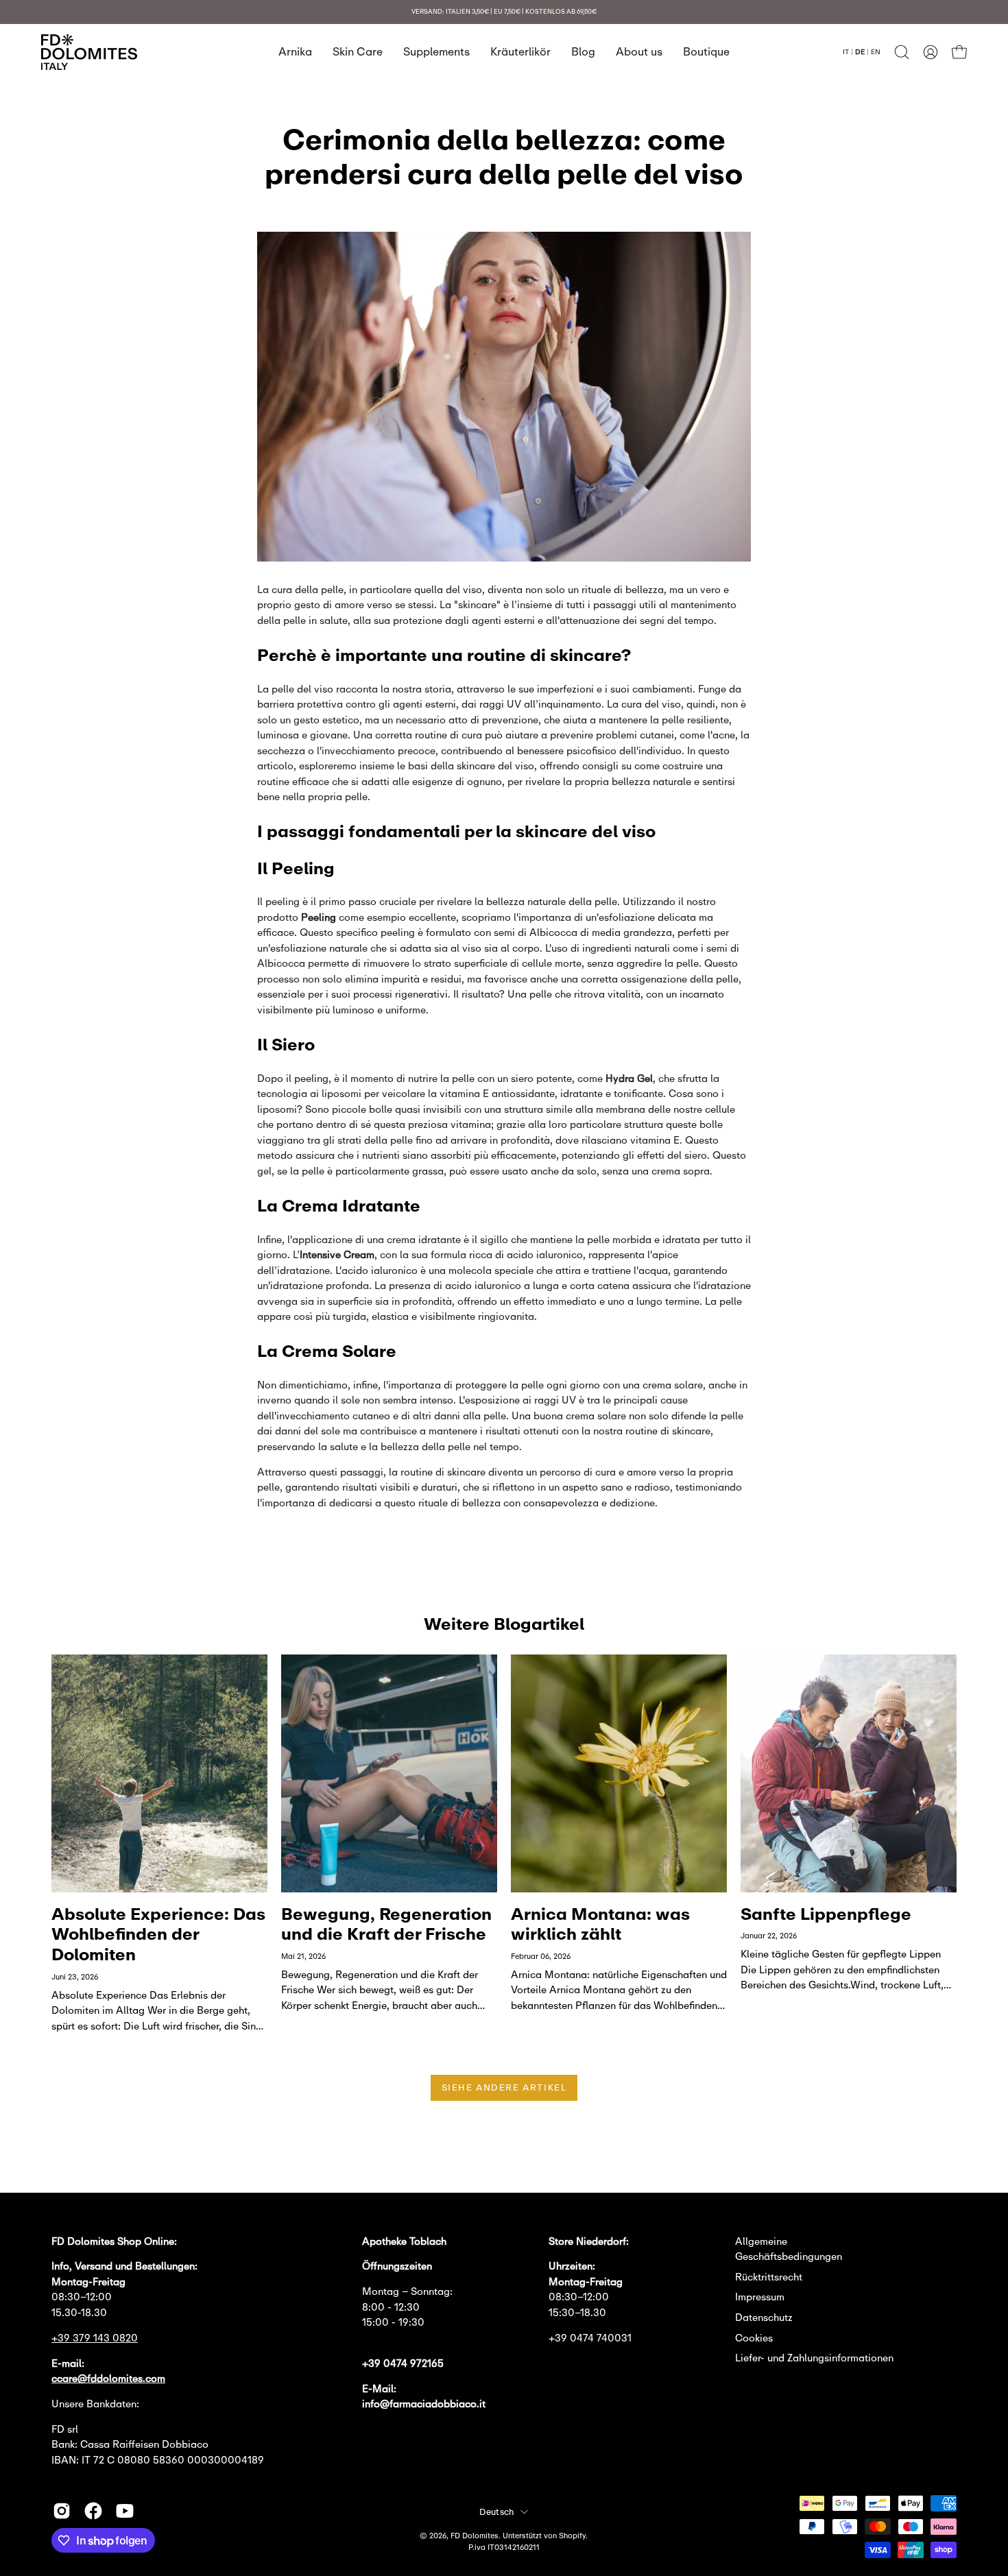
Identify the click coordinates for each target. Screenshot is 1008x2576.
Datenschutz (764, 2317)
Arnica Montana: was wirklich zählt (600, 1924)
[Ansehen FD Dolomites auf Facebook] (93, 2511)
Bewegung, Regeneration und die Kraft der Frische (386, 1924)
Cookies (754, 2338)
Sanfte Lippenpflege (826, 1913)
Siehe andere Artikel (504, 2087)
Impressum (760, 2297)
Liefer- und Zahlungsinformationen (814, 2358)
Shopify (572, 2535)
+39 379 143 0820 (95, 2338)
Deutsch (497, 2512)
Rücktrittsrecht (769, 2277)
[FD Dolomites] (89, 52)
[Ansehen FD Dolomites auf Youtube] (125, 2511)
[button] (902, 52)
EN (876, 51)
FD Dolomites (475, 2535)
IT (846, 51)
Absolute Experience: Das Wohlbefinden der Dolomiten (158, 1934)
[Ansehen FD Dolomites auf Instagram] (62, 2511)
